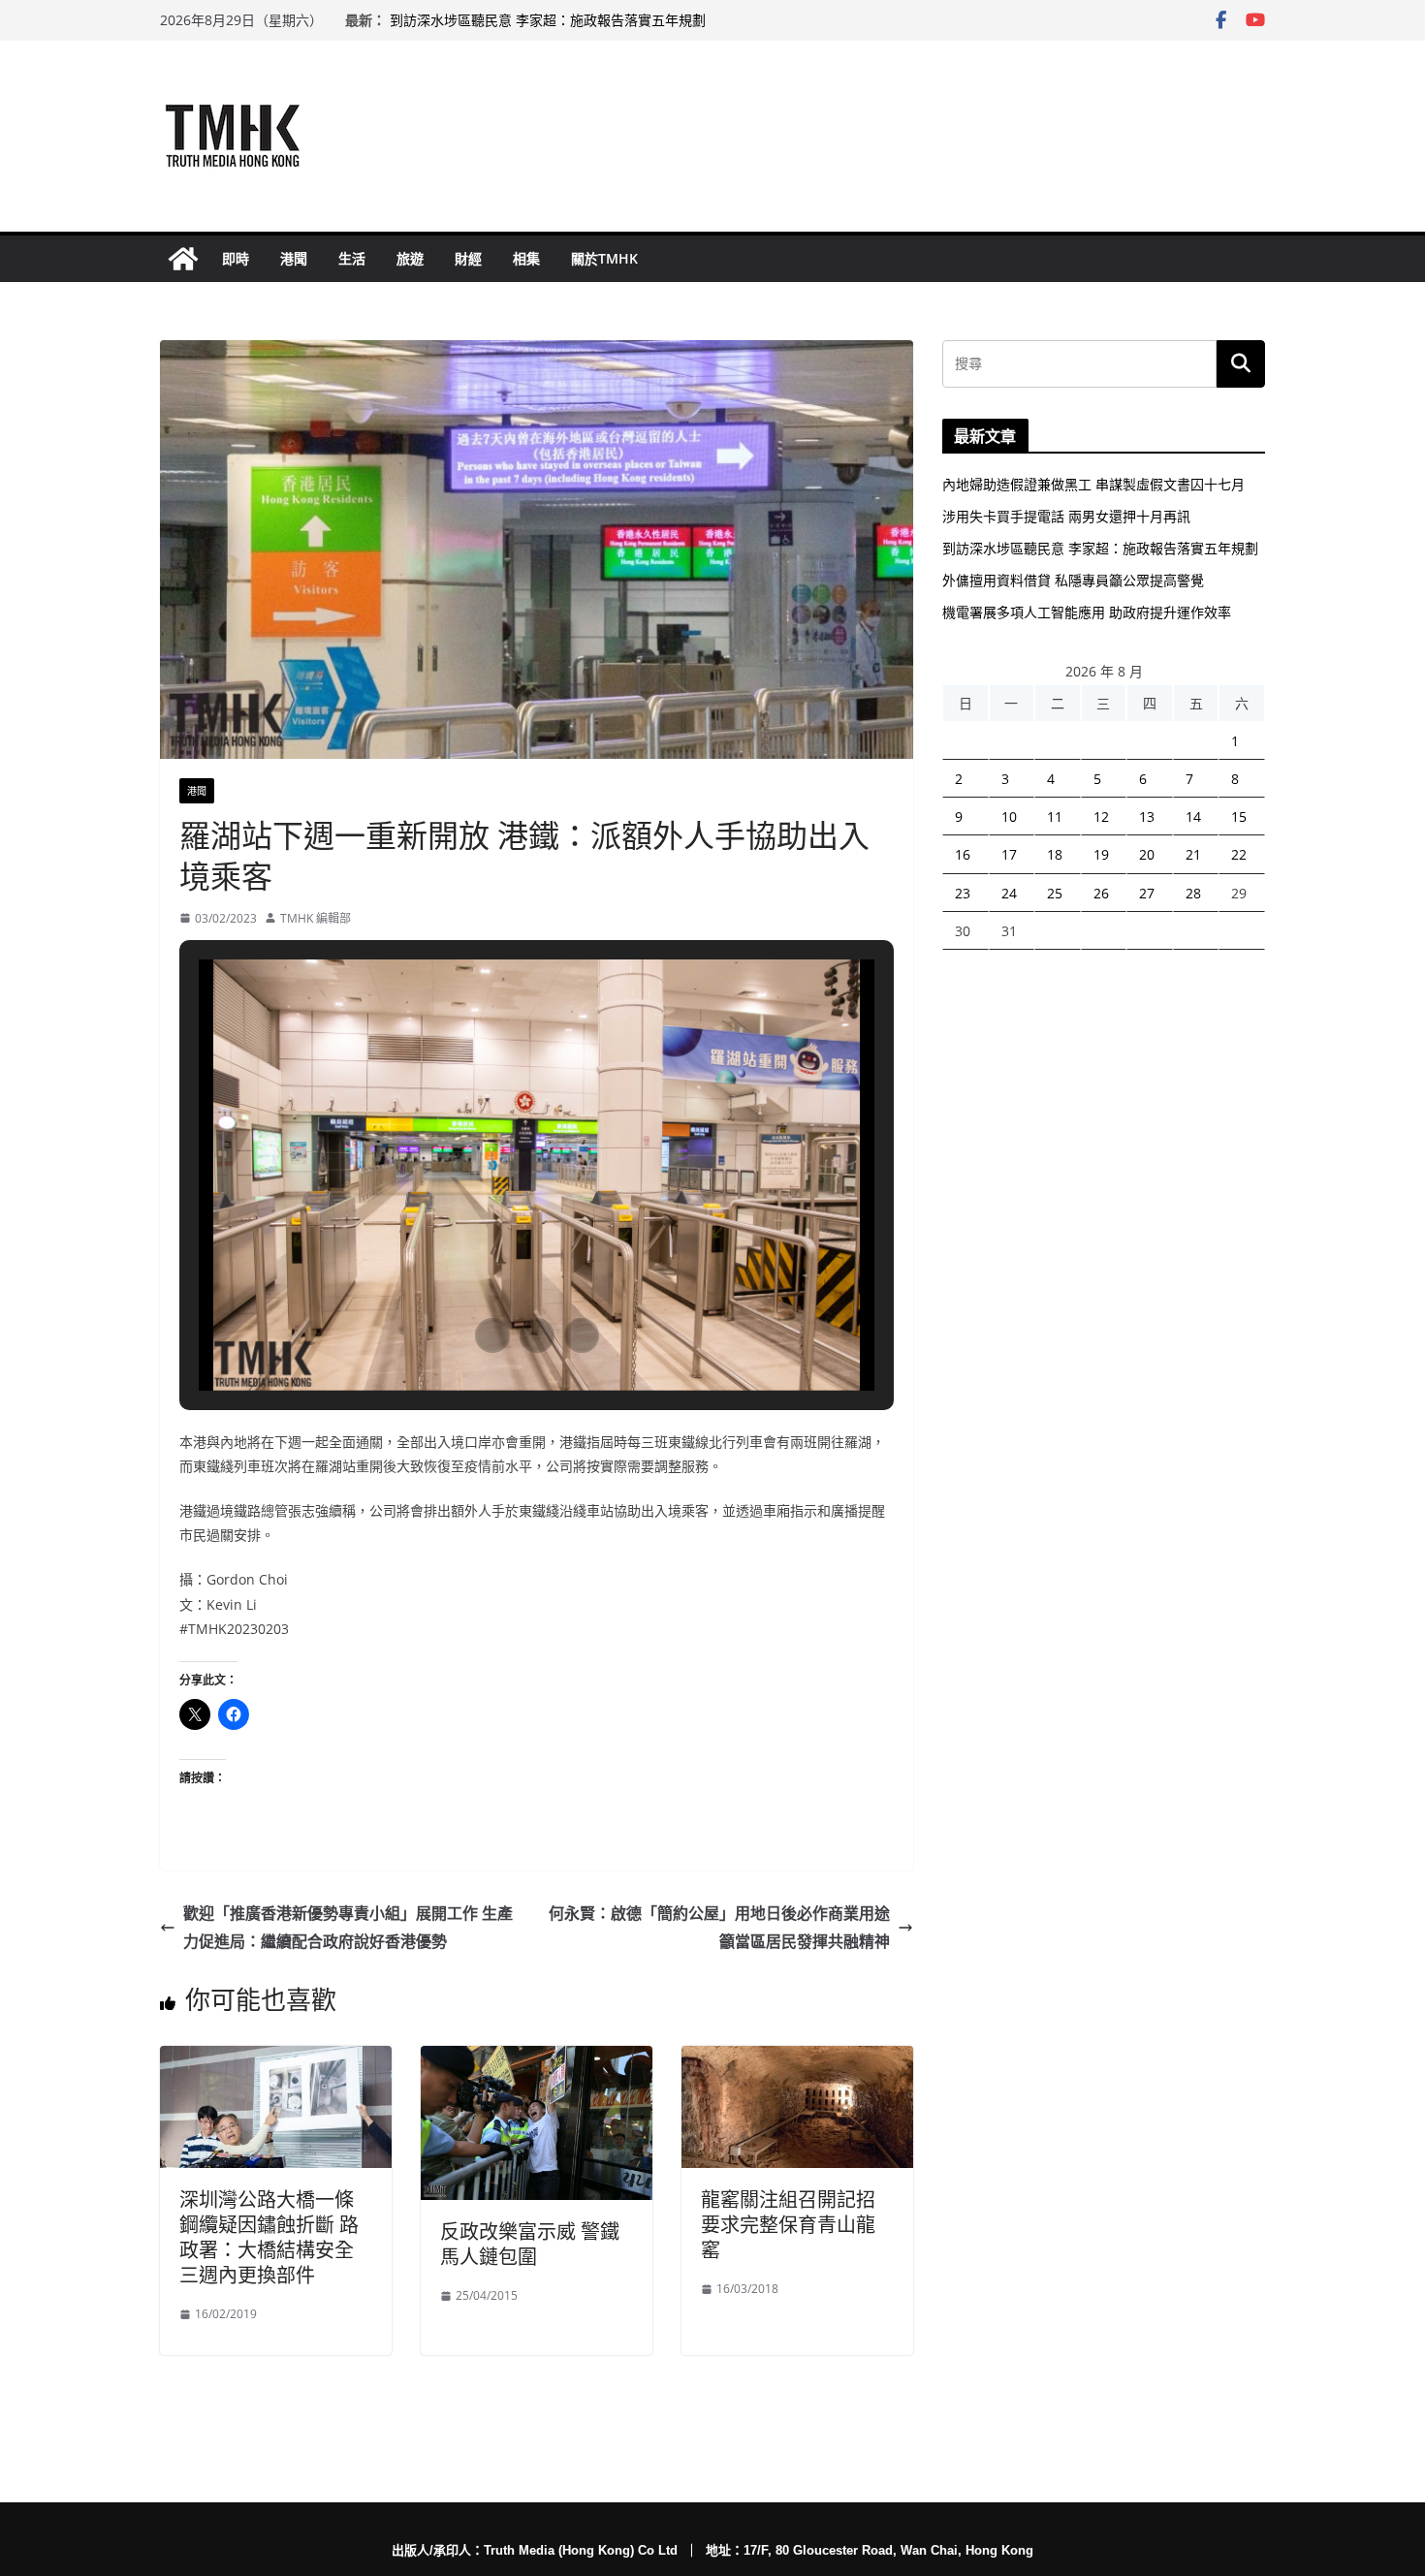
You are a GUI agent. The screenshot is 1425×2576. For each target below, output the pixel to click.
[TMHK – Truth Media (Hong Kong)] (183, 259)
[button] (492, 1335)
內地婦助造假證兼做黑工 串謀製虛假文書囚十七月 (1093, 484)
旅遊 (410, 258)
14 (1193, 817)
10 (1009, 817)
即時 (236, 258)
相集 (526, 258)
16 (963, 854)
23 (963, 893)
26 (1101, 893)
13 (1147, 817)
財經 (468, 258)
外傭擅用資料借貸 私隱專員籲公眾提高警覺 (1073, 580)
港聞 (294, 258)
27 (1147, 893)
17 (1009, 854)
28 (1193, 893)
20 (1147, 854)
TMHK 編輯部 (316, 918)
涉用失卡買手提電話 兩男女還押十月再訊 (1066, 516)
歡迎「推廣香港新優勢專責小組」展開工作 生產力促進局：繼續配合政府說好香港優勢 (348, 1927)
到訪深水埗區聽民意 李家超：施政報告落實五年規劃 (548, 20)
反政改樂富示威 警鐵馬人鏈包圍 (530, 2244)
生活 (352, 258)
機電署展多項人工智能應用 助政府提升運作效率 (1087, 612)
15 (1239, 817)
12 (1101, 817)
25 (1055, 893)
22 (1239, 854)
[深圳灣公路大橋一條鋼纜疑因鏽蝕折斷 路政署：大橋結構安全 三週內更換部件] (276, 2059)
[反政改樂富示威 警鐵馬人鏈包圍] (537, 2059)
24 (1009, 893)
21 (1193, 854)
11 (1055, 817)
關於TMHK (604, 258)
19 (1101, 854)
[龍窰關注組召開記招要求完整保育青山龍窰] (797, 2059)
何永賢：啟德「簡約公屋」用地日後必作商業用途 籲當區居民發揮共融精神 (719, 1927)
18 (1055, 854)
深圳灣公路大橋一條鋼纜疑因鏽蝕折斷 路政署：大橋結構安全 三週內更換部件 (269, 2237)
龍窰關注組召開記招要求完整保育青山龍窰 (788, 2225)
